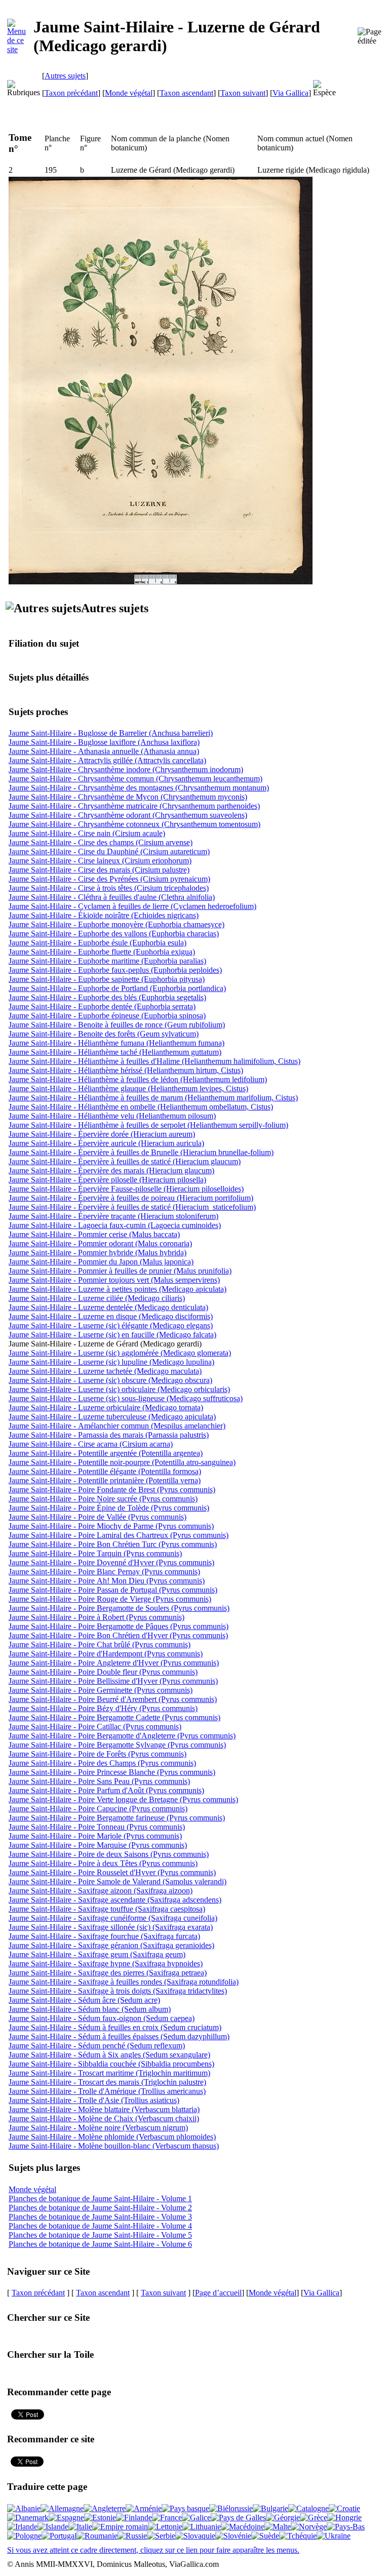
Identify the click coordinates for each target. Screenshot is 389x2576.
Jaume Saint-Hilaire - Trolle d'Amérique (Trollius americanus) (107, 2091)
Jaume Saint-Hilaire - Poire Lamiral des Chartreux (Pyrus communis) (119, 1535)
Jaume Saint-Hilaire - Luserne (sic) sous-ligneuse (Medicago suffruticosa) (126, 1398)
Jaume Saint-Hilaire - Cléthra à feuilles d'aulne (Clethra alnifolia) (112, 897)
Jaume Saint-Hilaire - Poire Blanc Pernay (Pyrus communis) (104, 1572)
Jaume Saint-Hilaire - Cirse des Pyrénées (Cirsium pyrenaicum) (109, 879)
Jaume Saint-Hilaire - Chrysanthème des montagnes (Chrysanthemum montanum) (139, 788)
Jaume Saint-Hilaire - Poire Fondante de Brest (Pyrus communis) (112, 1490)
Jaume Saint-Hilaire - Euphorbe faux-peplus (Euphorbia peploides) (115, 970)
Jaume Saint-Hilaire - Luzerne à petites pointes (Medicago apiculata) (118, 1289)
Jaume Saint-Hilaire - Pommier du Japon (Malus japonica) (101, 1262)
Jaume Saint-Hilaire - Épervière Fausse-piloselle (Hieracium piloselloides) (126, 1189)
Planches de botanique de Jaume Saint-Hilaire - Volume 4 (100, 2226)
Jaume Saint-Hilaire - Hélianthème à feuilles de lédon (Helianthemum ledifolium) (138, 1079)
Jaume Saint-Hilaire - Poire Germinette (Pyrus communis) (101, 1690)
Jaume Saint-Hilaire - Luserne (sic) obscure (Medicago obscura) (110, 1380)
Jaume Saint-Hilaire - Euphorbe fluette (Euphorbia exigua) (102, 952)
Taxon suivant (243, 93)
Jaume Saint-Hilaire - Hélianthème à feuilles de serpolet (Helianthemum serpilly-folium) (148, 1125)
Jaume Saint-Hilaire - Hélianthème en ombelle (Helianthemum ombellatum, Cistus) (141, 1107)
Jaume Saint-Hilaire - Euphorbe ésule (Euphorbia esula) (98, 943)
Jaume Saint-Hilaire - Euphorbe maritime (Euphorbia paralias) (107, 961)
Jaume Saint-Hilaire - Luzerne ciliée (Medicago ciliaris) (97, 1298)
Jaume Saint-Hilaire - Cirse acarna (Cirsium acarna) (91, 1444)
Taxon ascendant (186, 93)
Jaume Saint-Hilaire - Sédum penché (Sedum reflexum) (97, 2046)
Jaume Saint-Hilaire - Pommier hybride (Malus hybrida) (98, 1253)
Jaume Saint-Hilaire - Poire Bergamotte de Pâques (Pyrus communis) (119, 1626)
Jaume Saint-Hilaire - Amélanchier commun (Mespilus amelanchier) (117, 1426)
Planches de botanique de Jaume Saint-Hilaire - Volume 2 (100, 2208)
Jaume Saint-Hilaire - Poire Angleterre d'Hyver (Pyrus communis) (114, 1663)
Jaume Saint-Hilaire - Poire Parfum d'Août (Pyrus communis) (106, 1790)
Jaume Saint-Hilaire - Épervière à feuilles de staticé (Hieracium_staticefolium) (132, 1207)
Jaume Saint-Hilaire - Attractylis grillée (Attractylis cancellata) (107, 760)
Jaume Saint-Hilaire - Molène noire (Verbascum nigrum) (98, 2128)
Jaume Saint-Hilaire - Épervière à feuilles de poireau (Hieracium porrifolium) (131, 1198)
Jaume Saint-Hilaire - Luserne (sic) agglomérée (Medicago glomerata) (120, 1353)
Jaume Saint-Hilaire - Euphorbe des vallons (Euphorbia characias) (114, 934)
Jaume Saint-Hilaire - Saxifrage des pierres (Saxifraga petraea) (108, 1973)
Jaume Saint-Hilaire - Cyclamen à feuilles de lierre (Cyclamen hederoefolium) (132, 906)
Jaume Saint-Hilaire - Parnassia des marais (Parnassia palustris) (109, 1435)
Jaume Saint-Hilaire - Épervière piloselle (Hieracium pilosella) (107, 1180)
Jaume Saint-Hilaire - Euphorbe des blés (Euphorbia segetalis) (107, 997)
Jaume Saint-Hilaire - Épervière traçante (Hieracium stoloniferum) (113, 1216)
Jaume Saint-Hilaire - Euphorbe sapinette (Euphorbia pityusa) (107, 979)
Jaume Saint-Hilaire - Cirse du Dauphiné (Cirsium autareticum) (109, 851)
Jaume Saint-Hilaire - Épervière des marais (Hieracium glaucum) (111, 1171)
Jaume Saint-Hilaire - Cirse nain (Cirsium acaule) (87, 833)
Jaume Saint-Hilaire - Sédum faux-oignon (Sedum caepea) (102, 2018)
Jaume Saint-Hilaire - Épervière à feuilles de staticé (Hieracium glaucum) (125, 1161)
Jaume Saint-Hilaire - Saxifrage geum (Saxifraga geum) (97, 1954)
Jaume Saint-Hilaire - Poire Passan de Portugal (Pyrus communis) (113, 1590)
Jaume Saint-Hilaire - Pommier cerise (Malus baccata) (94, 1234)
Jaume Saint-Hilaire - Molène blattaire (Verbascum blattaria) (104, 2109)
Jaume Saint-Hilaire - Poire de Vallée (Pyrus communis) (98, 1517)
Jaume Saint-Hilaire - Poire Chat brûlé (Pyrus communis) (100, 1644)
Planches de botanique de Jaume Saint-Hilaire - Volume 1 (100, 2198)
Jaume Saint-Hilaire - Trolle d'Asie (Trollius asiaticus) (94, 2100)
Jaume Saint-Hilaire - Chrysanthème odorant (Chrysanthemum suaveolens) (128, 815)
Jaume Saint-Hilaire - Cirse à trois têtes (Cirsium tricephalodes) (109, 888)
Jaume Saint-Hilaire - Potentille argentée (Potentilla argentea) (106, 1453)
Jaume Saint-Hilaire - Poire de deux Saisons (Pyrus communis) (109, 1854)
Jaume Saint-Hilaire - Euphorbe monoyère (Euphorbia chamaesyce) (116, 924)
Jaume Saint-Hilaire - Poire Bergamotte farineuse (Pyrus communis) (117, 1818)
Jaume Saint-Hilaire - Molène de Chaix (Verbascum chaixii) (104, 2118)
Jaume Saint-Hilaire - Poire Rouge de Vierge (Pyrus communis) (110, 1599)
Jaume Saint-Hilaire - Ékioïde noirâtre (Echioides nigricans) (104, 915)
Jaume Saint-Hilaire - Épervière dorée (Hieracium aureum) (102, 1134)
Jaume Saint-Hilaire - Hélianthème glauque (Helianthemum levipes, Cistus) (128, 1088)
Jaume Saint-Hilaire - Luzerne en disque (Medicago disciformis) (111, 1316)
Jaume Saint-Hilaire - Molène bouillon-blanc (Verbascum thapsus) (114, 2146)
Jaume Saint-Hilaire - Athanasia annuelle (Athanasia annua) (104, 751)
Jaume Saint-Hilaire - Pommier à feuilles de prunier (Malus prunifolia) (120, 1271)
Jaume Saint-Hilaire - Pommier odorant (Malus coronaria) (100, 1243)
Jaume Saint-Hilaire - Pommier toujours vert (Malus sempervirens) (114, 1280)
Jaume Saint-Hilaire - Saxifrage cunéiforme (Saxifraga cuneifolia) (113, 1918)
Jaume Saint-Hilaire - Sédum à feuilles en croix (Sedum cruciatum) (115, 2027)
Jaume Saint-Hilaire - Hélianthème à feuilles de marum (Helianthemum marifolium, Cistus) (153, 1098)
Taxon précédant (71, 93)
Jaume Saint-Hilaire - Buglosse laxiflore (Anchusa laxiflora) (104, 742)
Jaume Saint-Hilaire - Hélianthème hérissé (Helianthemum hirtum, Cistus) (126, 1070)
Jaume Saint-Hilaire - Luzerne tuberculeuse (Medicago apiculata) (112, 1417)
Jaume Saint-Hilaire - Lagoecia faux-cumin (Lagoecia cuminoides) (115, 1225)
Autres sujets (65, 76)
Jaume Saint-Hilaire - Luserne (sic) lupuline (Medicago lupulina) (111, 1362)
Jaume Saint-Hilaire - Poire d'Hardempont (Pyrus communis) (106, 1654)
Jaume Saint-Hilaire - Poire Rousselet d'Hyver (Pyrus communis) (112, 1872)
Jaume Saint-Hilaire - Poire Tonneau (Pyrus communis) (97, 1827)
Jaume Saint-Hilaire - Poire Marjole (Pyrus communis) (95, 1836)
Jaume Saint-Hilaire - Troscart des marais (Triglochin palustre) (107, 2082)
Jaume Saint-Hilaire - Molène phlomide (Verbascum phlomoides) (112, 2137)
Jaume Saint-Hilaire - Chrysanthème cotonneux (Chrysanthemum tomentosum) (134, 824)
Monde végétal (129, 93)
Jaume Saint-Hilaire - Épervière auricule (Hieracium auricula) (106, 1143)
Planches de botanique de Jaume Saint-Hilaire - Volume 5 (100, 2235)
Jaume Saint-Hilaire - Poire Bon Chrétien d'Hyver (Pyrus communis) (118, 1635)
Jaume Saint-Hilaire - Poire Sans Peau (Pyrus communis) (99, 1781)
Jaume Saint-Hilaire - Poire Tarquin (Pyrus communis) (95, 1553)
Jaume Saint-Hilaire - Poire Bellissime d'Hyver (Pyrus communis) (113, 1681)
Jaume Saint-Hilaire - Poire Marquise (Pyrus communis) (98, 1845)
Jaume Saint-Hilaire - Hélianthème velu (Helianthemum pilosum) (112, 1116)
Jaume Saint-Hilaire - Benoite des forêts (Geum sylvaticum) (104, 1034)
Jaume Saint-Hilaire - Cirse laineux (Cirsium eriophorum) (100, 861)
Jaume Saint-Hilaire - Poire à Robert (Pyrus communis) (96, 1617)
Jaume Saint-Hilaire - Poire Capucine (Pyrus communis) (98, 1809)
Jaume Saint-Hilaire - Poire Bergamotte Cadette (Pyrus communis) (114, 1717)
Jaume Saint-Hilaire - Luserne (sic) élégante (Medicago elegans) (111, 1325)
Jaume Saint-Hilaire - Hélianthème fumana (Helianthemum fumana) (116, 1043)
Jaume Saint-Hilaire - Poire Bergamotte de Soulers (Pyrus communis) (119, 1608)
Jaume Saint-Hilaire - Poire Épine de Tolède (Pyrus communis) (109, 1508)
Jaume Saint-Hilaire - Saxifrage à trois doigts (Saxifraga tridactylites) (118, 1991)
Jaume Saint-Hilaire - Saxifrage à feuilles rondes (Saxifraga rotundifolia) (124, 1982)
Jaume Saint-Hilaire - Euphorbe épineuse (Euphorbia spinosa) (107, 1016)
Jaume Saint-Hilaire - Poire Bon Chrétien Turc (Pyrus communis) (113, 1544)
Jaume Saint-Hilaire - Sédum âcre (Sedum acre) (84, 2000)
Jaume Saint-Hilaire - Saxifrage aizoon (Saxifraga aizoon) (101, 1891)
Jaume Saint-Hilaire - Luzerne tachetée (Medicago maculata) (105, 1371)
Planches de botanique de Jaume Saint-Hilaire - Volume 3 (100, 2217)
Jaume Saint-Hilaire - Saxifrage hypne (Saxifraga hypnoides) (106, 1964)
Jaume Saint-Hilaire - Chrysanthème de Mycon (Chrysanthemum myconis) (128, 797)
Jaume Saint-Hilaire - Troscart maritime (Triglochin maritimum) (109, 2073)
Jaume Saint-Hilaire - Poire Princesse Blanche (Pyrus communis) (112, 1772)
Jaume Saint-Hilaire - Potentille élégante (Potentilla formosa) (105, 1471)
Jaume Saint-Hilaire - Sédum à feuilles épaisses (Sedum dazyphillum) (119, 2036)
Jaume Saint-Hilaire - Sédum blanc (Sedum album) (90, 2009)
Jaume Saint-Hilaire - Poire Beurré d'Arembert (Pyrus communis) (113, 1699)
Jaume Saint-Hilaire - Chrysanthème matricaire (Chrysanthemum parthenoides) (134, 806)
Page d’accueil (218, 2293)
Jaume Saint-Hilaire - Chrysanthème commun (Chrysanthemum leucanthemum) (135, 779)
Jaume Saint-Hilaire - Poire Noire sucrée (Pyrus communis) (103, 1499)
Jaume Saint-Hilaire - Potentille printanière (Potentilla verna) (105, 1480)
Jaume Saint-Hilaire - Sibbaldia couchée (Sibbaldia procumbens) (111, 2064)
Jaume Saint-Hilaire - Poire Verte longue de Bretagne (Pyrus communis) (123, 1799)
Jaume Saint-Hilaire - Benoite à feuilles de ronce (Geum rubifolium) (117, 1025)
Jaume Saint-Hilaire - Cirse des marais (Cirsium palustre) (99, 870)
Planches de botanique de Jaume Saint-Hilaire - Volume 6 (100, 2244)
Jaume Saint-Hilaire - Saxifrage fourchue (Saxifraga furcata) (104, 1936)
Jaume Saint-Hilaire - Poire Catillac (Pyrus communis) (95, 1727)
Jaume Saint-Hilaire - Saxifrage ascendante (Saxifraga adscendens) (115, 1900)
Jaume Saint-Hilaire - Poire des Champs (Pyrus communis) (102, 1763)
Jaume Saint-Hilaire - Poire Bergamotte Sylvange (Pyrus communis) (117, 1745)
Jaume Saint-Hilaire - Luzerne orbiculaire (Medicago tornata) (106, 1408)
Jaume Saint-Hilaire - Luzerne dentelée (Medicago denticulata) (108, 1307)
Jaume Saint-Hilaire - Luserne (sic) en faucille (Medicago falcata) (112, 1335)
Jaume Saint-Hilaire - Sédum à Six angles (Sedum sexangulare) (109, 2055)
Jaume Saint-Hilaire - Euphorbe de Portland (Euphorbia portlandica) (117, 988)
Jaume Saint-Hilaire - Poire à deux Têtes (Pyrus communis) (103, 1863)
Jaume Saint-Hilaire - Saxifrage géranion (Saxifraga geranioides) (111, 1945)
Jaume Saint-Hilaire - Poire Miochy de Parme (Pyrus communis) (111, 1526)
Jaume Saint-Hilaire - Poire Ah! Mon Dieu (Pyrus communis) (107, 1581)
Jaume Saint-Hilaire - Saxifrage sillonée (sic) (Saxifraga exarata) (111, 1927)
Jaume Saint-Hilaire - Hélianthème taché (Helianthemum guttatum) (115, 1052)
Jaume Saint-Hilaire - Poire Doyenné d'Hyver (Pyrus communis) (111, 1562)
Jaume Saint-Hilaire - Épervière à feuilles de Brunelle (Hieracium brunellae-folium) (141, 1152)
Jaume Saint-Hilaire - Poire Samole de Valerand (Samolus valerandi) (118, 1881)
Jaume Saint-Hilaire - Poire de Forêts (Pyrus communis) (98, 1754)
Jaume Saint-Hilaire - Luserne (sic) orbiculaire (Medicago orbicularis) (119, 1389)
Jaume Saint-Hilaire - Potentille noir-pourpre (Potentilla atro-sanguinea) (122, 1462)
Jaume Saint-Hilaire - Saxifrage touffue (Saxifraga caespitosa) (107, 1909)
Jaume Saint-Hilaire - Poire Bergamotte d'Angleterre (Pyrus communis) (122, 1736)
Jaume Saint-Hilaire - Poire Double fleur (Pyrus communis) (103, 1672)
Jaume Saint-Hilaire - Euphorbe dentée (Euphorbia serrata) (102, 1006)
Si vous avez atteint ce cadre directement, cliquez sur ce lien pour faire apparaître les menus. (153, 2550)
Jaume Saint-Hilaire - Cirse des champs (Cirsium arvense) (101, 842)
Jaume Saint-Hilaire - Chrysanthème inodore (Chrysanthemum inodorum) (126, 769)
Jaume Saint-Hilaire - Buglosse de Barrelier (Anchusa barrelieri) (111, 733)
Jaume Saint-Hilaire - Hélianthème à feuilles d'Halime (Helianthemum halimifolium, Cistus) (154, 1061)
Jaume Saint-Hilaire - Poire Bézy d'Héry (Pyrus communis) (103, 1708)
